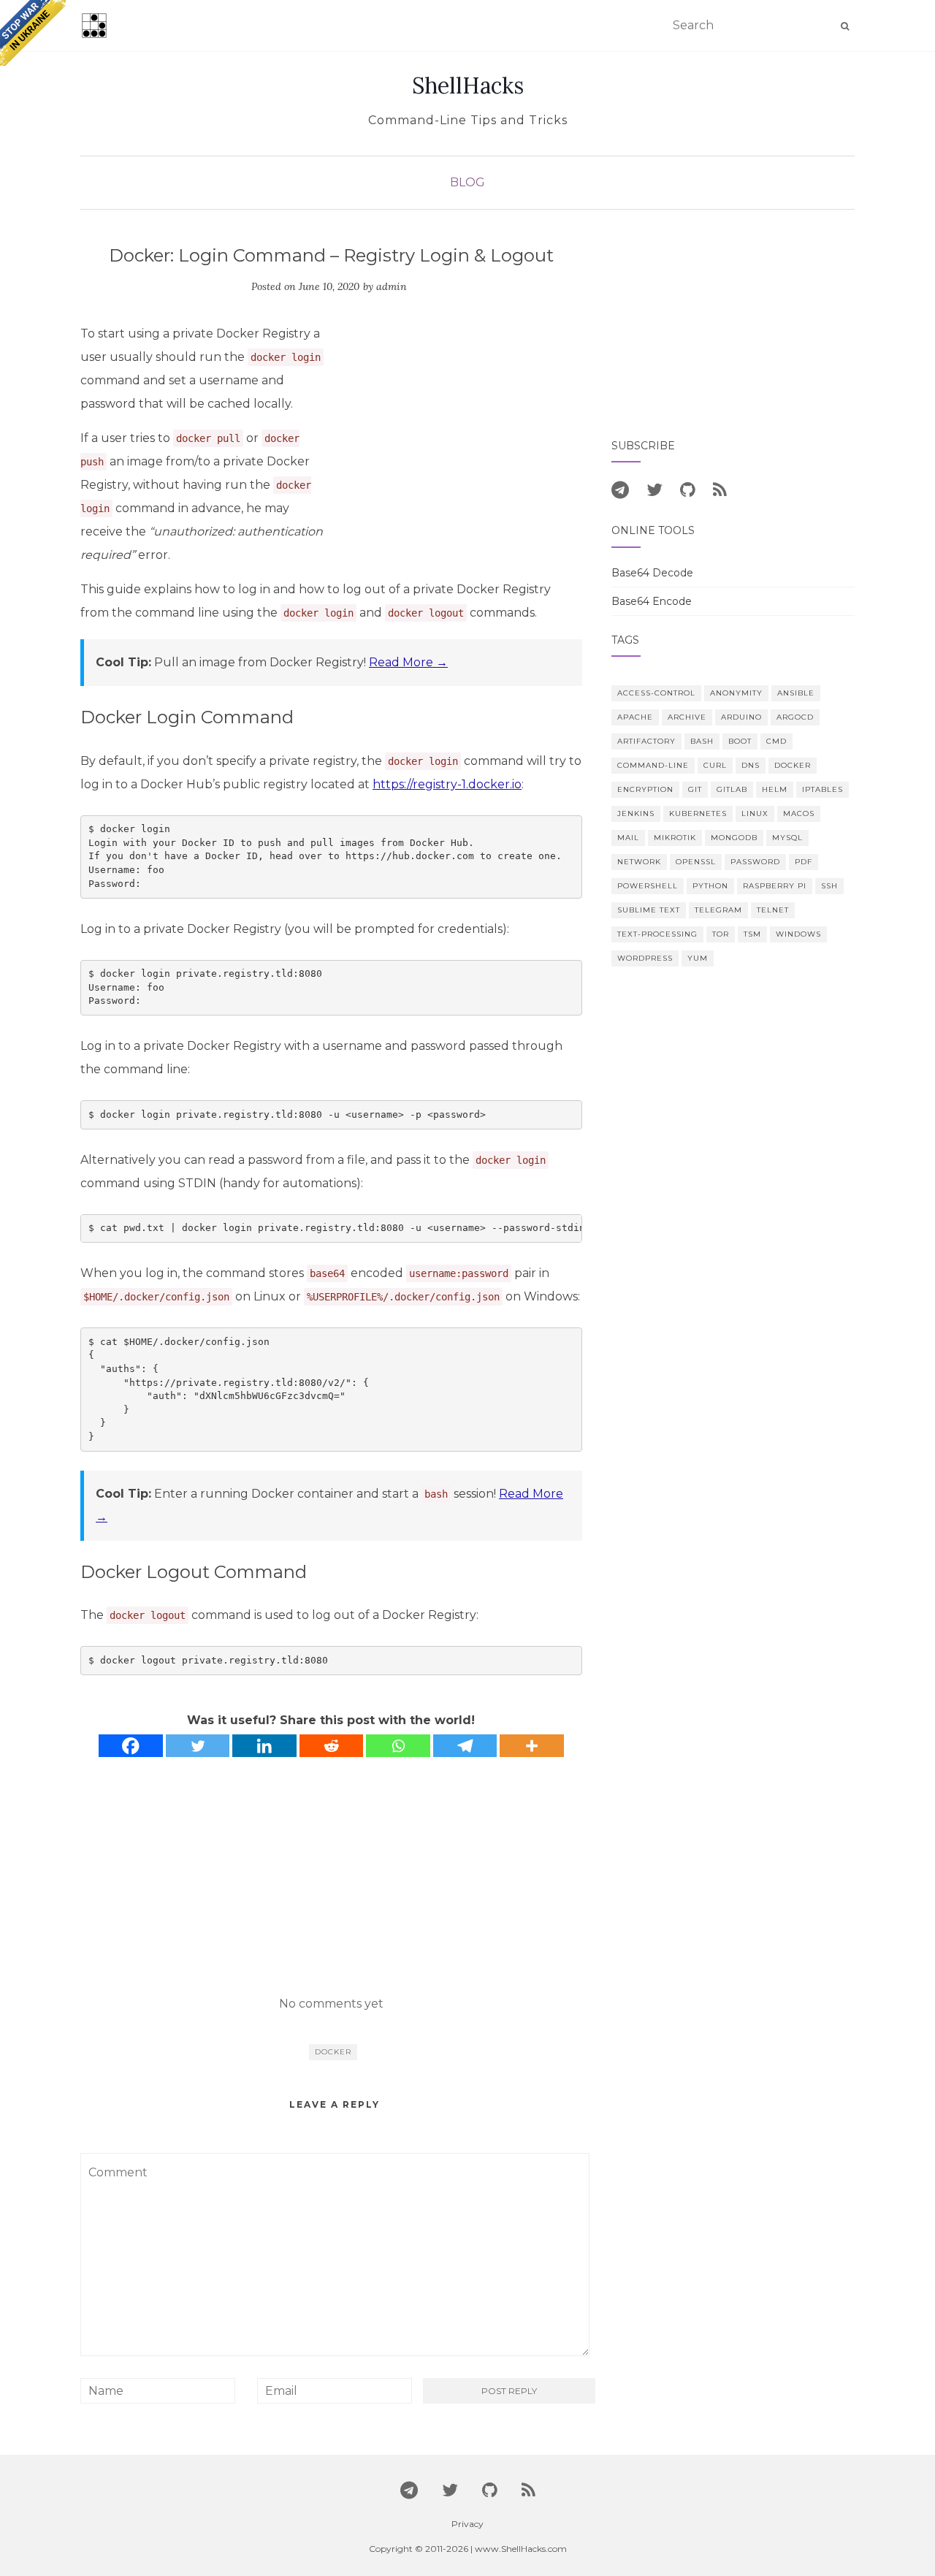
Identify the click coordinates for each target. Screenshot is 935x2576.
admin (392, 286)
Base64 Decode (652, 573)
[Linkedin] (264, 1746)
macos (799, 813)
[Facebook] (131, 1746)
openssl (696, 862)
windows (798, 934)
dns (751, 765)
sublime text (649, 910)
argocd (795, 717)
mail (628, 838)
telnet (773, 910)
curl (715, 765)
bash (702, 741)
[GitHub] (688, 489)
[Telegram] (465, 1746)
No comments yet (331, 2004)
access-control (656, 693)
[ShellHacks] (94, 26)
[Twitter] (198, 1746)
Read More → (408, 662)
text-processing (657, 934)
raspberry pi (775, 886)
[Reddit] (332, 1746)
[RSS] (720, 489)
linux (755, 813)
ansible (796, 693)
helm (775, 789)
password (755, 862)
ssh (829, 886)
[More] (532, 1746)
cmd (776, 741)
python (710, 886)
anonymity (736, 693)
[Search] (845, 26)
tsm (752, 934)
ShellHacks (468, 85)
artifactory (646, 741)
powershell (648, 886)
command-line (653, 765)
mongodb (734, 838)
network (639, 862)
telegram (718, 910)
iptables (823, 789)
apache (635, 717)
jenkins (636, 813)
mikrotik (675, 838)
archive (687, 717)
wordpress (645, 958)
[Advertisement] (459, 431)
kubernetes (698, 813)
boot (740, 741)
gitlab (732, 789)
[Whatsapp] (398, 1746)
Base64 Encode (652, 601)
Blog (467, 182)
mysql (787, 838)
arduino (741, 717)
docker (333, 2052)
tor (721, 934)
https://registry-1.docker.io (447, 784)
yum (698, 958)
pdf (804, 862)
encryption (645, 789)
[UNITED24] (33, 33)
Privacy (467, 2524)
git (695, 789)
